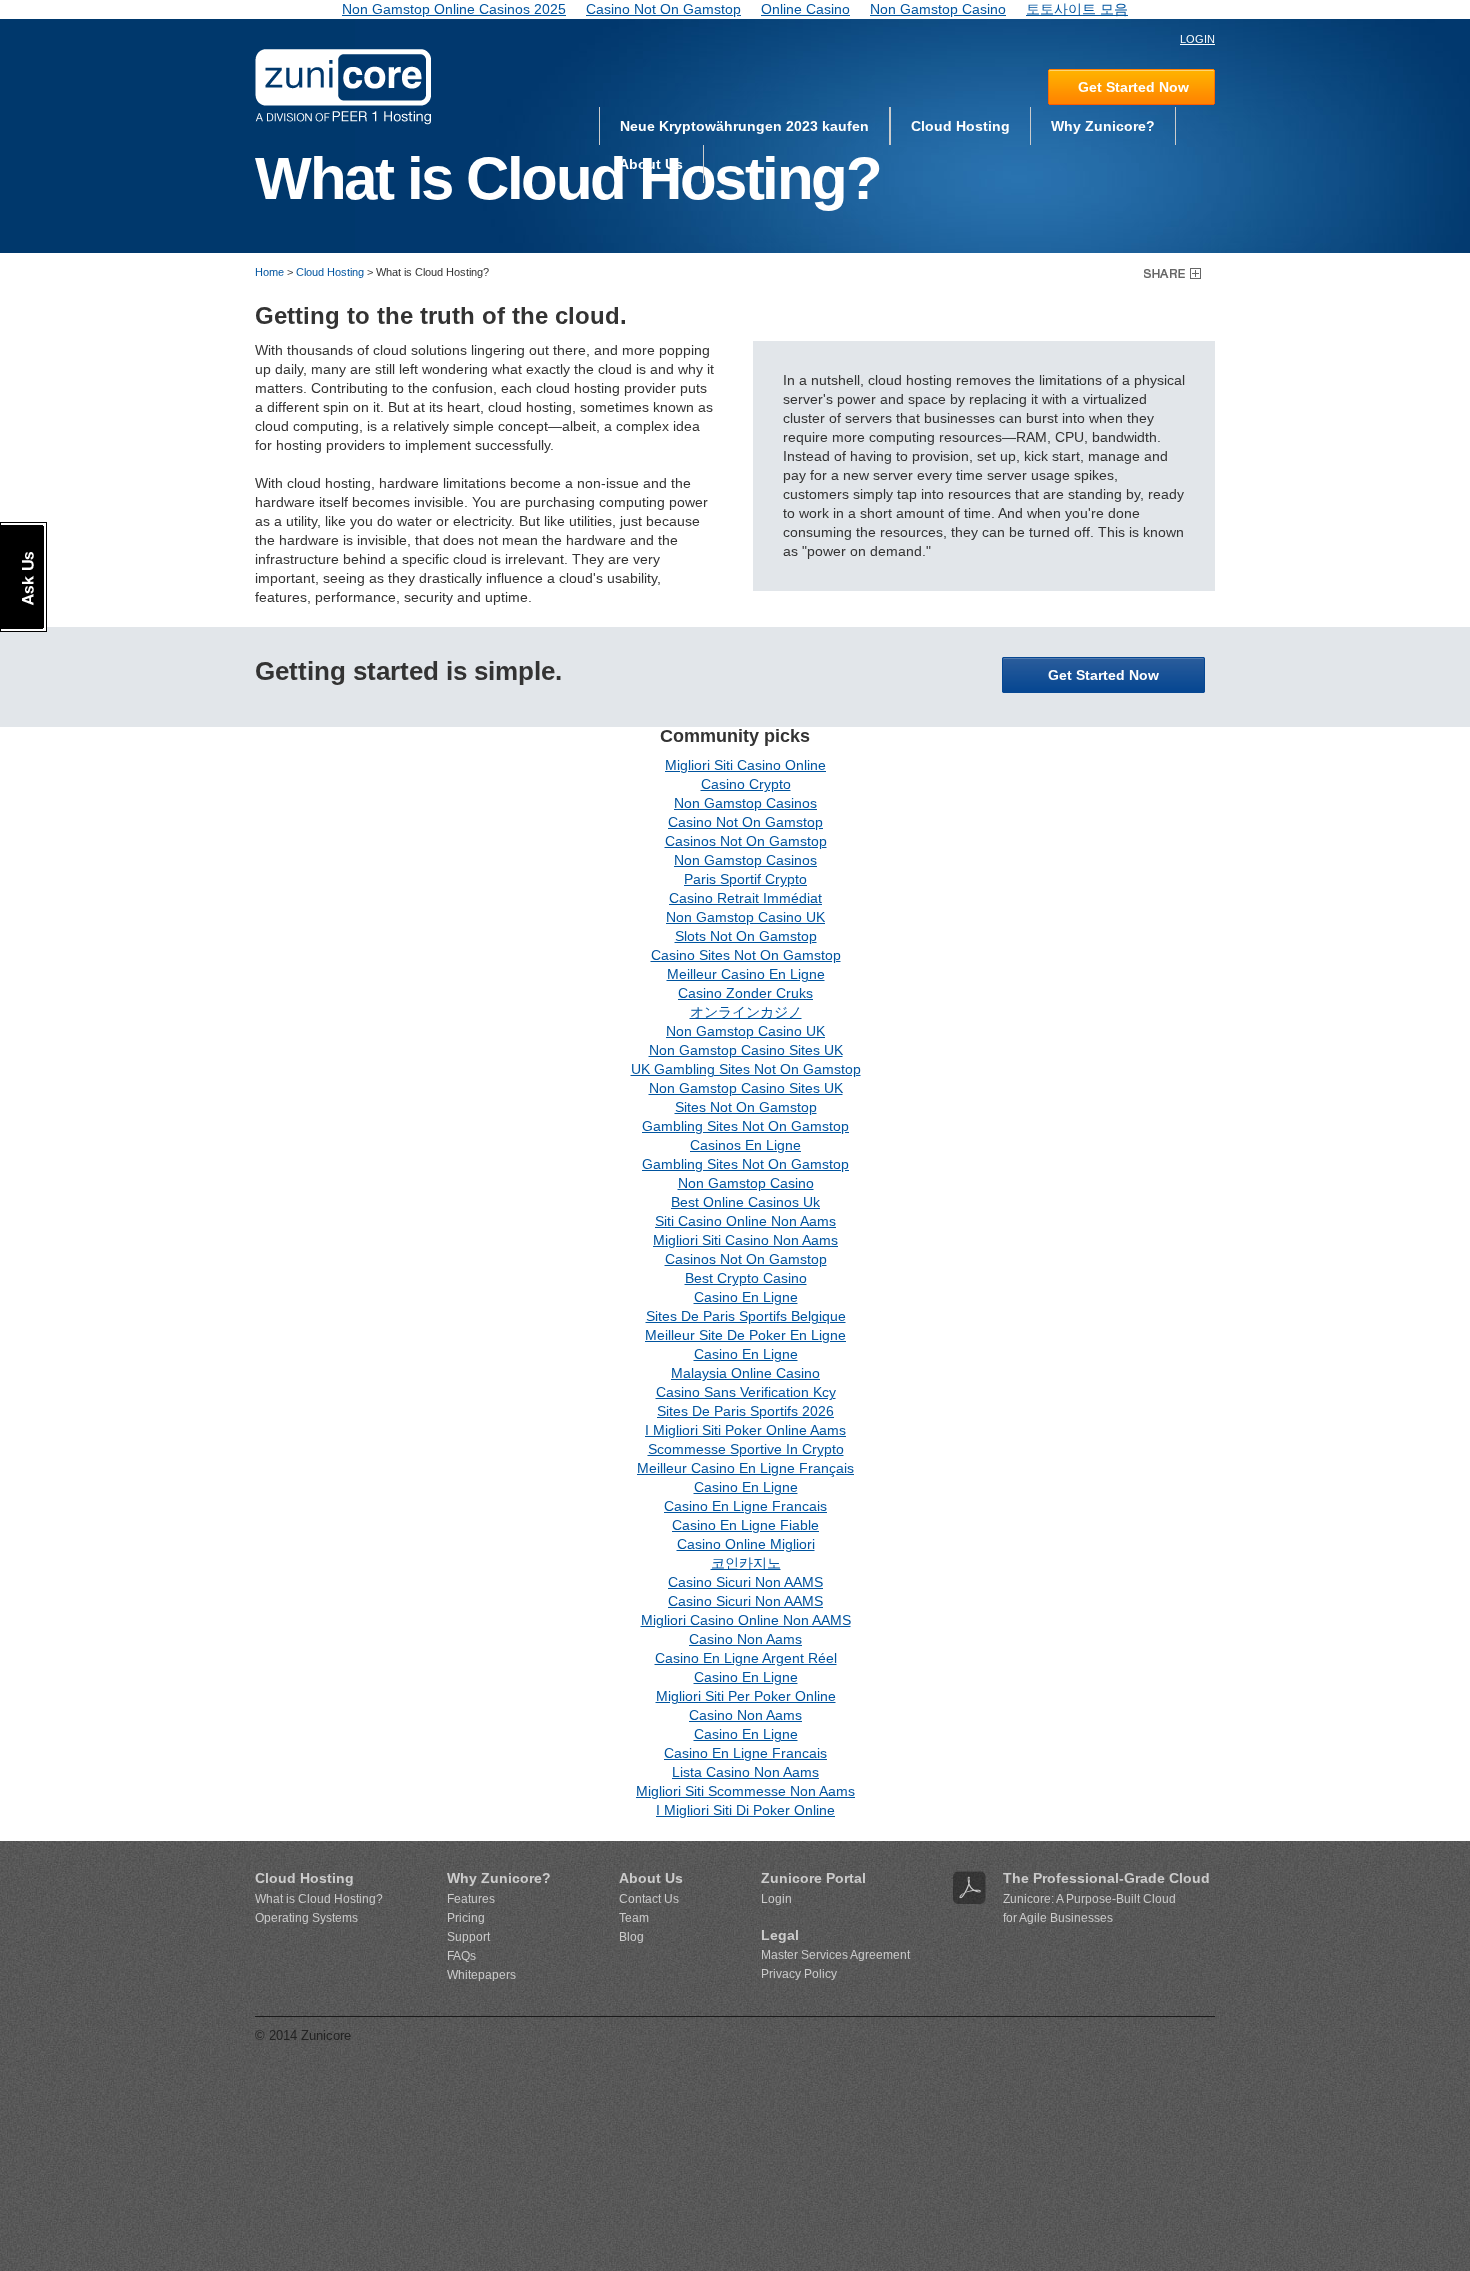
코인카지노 (746, 1563)
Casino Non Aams (745, 1639)
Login (776, 1899)
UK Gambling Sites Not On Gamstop (746, 1069)
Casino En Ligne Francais (745, 1506)
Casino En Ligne (746, 1297)
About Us (651, 164)
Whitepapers (481, 1975)
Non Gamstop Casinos (745, 803)
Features (471, 1899)
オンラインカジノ (746, 1012)
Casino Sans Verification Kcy (746, 1392)
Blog (631, 1937)
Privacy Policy (799, 1974)
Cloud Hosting (960, 126)
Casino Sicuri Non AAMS (745, 1582)
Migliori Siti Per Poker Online (746, 1696)
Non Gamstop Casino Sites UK (746, 1050)
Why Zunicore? (1103, 126)
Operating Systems (306, 1918)
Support (468, 1937)
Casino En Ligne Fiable (745, 1525)
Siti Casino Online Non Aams (745, 1221)
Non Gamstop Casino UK (745, 917)
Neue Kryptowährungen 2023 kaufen (744, 126)
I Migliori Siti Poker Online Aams (745, 1430)
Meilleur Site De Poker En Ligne (745, 1335)
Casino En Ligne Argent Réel (746, 1658)
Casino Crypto (746, 784)
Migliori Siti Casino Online (745, 765)
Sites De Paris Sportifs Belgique (746, 1316)
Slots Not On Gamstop (746, 936)
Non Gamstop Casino (746, 1183)
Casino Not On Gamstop (745, 822)
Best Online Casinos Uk (745, 1202)
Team (634, 1918)
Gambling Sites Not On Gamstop (745, 1126)
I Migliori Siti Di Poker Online (745, 1810)
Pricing (466, 1918)
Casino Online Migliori (746, 1544)
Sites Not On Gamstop (746, 1107)
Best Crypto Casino (746, 1278)
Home (269, 272)
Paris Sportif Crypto (745, 879)
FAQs (461, 1956)
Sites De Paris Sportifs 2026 (745, 1411)
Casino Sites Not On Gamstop (746, 955)
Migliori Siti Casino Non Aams (745, 1240)
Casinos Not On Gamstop (746, 841)
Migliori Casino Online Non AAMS (746, 1620)
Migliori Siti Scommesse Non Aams (745, 1791)
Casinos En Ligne (745, 1145)
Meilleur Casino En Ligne (746, 974)
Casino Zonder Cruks (745, 993)
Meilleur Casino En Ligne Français (745, 1468)
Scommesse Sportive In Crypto (746, 1449)
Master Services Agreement (835, 1955)
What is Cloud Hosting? (319, 1899)
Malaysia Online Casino (745, 1373)
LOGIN (1197, 39)
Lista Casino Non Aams (745, 1772)
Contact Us (649, 1899)
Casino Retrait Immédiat (745, 898)
